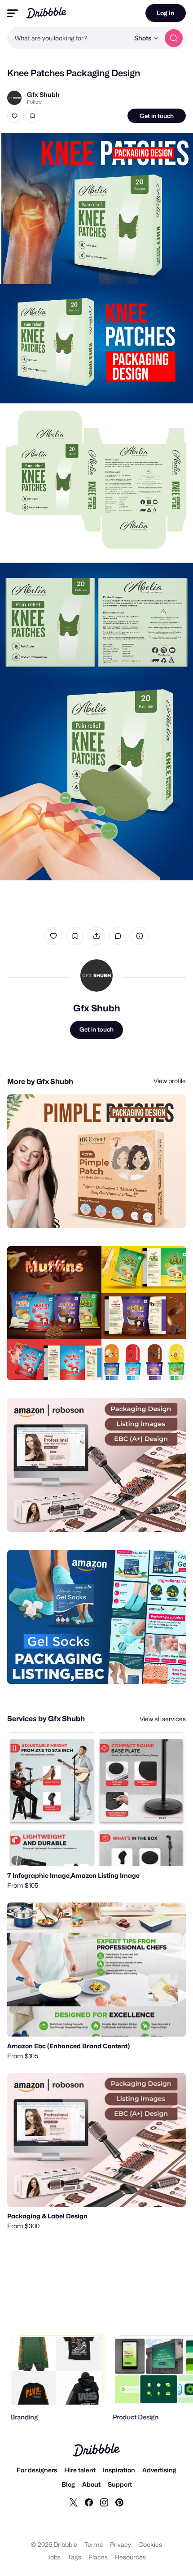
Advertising (159, 2470)
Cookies (150, 2544)
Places (98, 2557)
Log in (166, 13)
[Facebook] (89, 2502)
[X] (74, 2502)
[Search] (174, 38)
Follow (34, 102)
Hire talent (80, 2470)
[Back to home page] (46, 13)
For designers (37, 2470)
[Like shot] (14, 116)
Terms (94, 2544)
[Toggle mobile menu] (13, 13)
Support (120, 2484)
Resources (130, 2557)
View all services (163, 1719)
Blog (68, 2484)
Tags (75, 2557)
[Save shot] (32, 116)
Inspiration (119, 2470)
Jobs (54, 2557)
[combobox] (68, 38)
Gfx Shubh (43, 94)
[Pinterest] (119, 2502)
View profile (170, 1081)
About (91, 2484)
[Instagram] (104, 2502)
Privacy (121, 2544)
